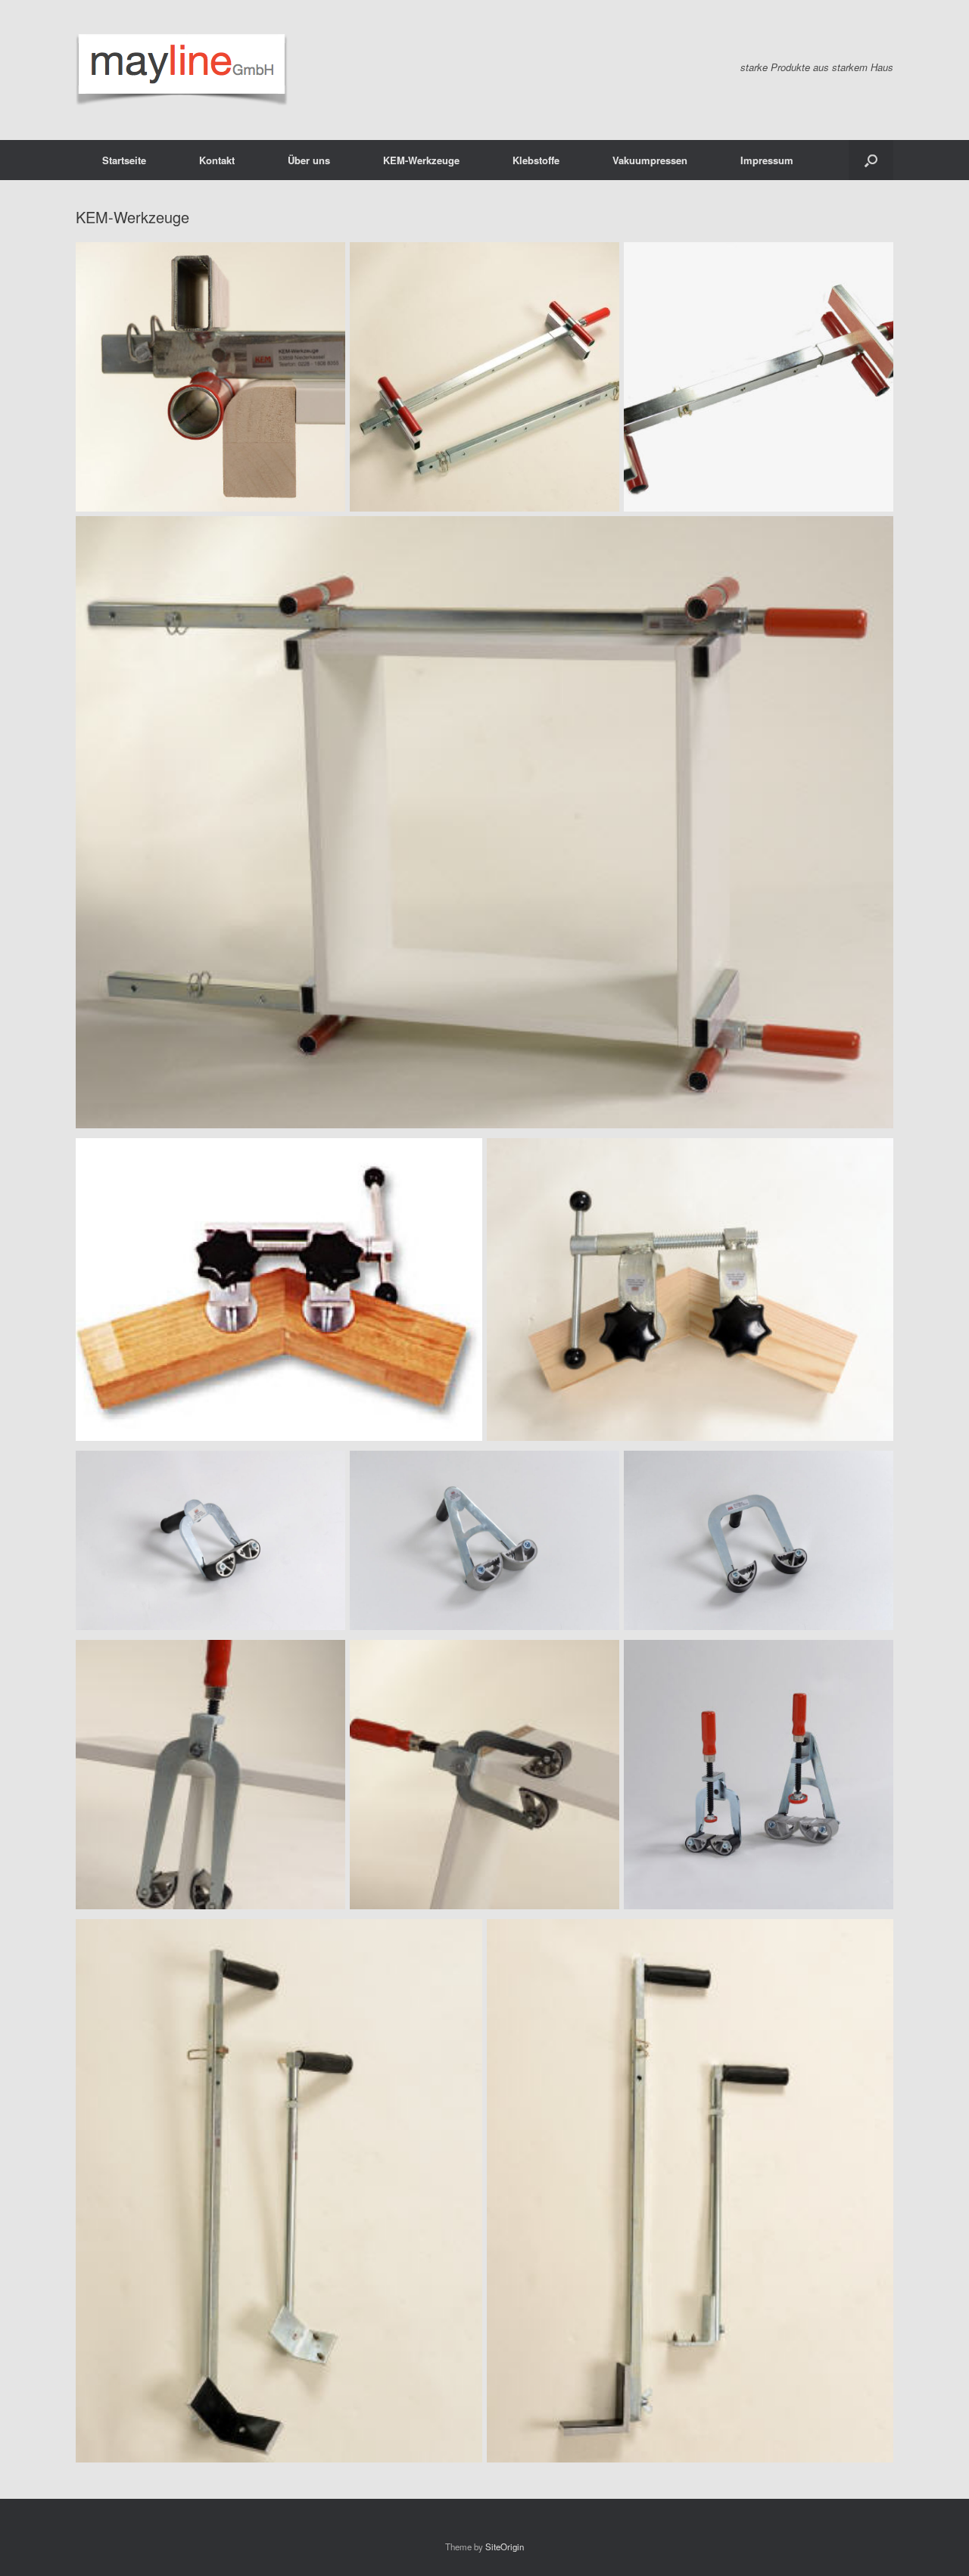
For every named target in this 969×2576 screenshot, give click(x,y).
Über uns (309, 160)
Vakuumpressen (650, 160)
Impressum (767, 160)
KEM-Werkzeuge (421, 160)
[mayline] (182, 70)
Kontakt (217, 160)
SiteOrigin (505, 2546)
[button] (871, 160)
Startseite (124, 160)
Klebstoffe (536, 160)
